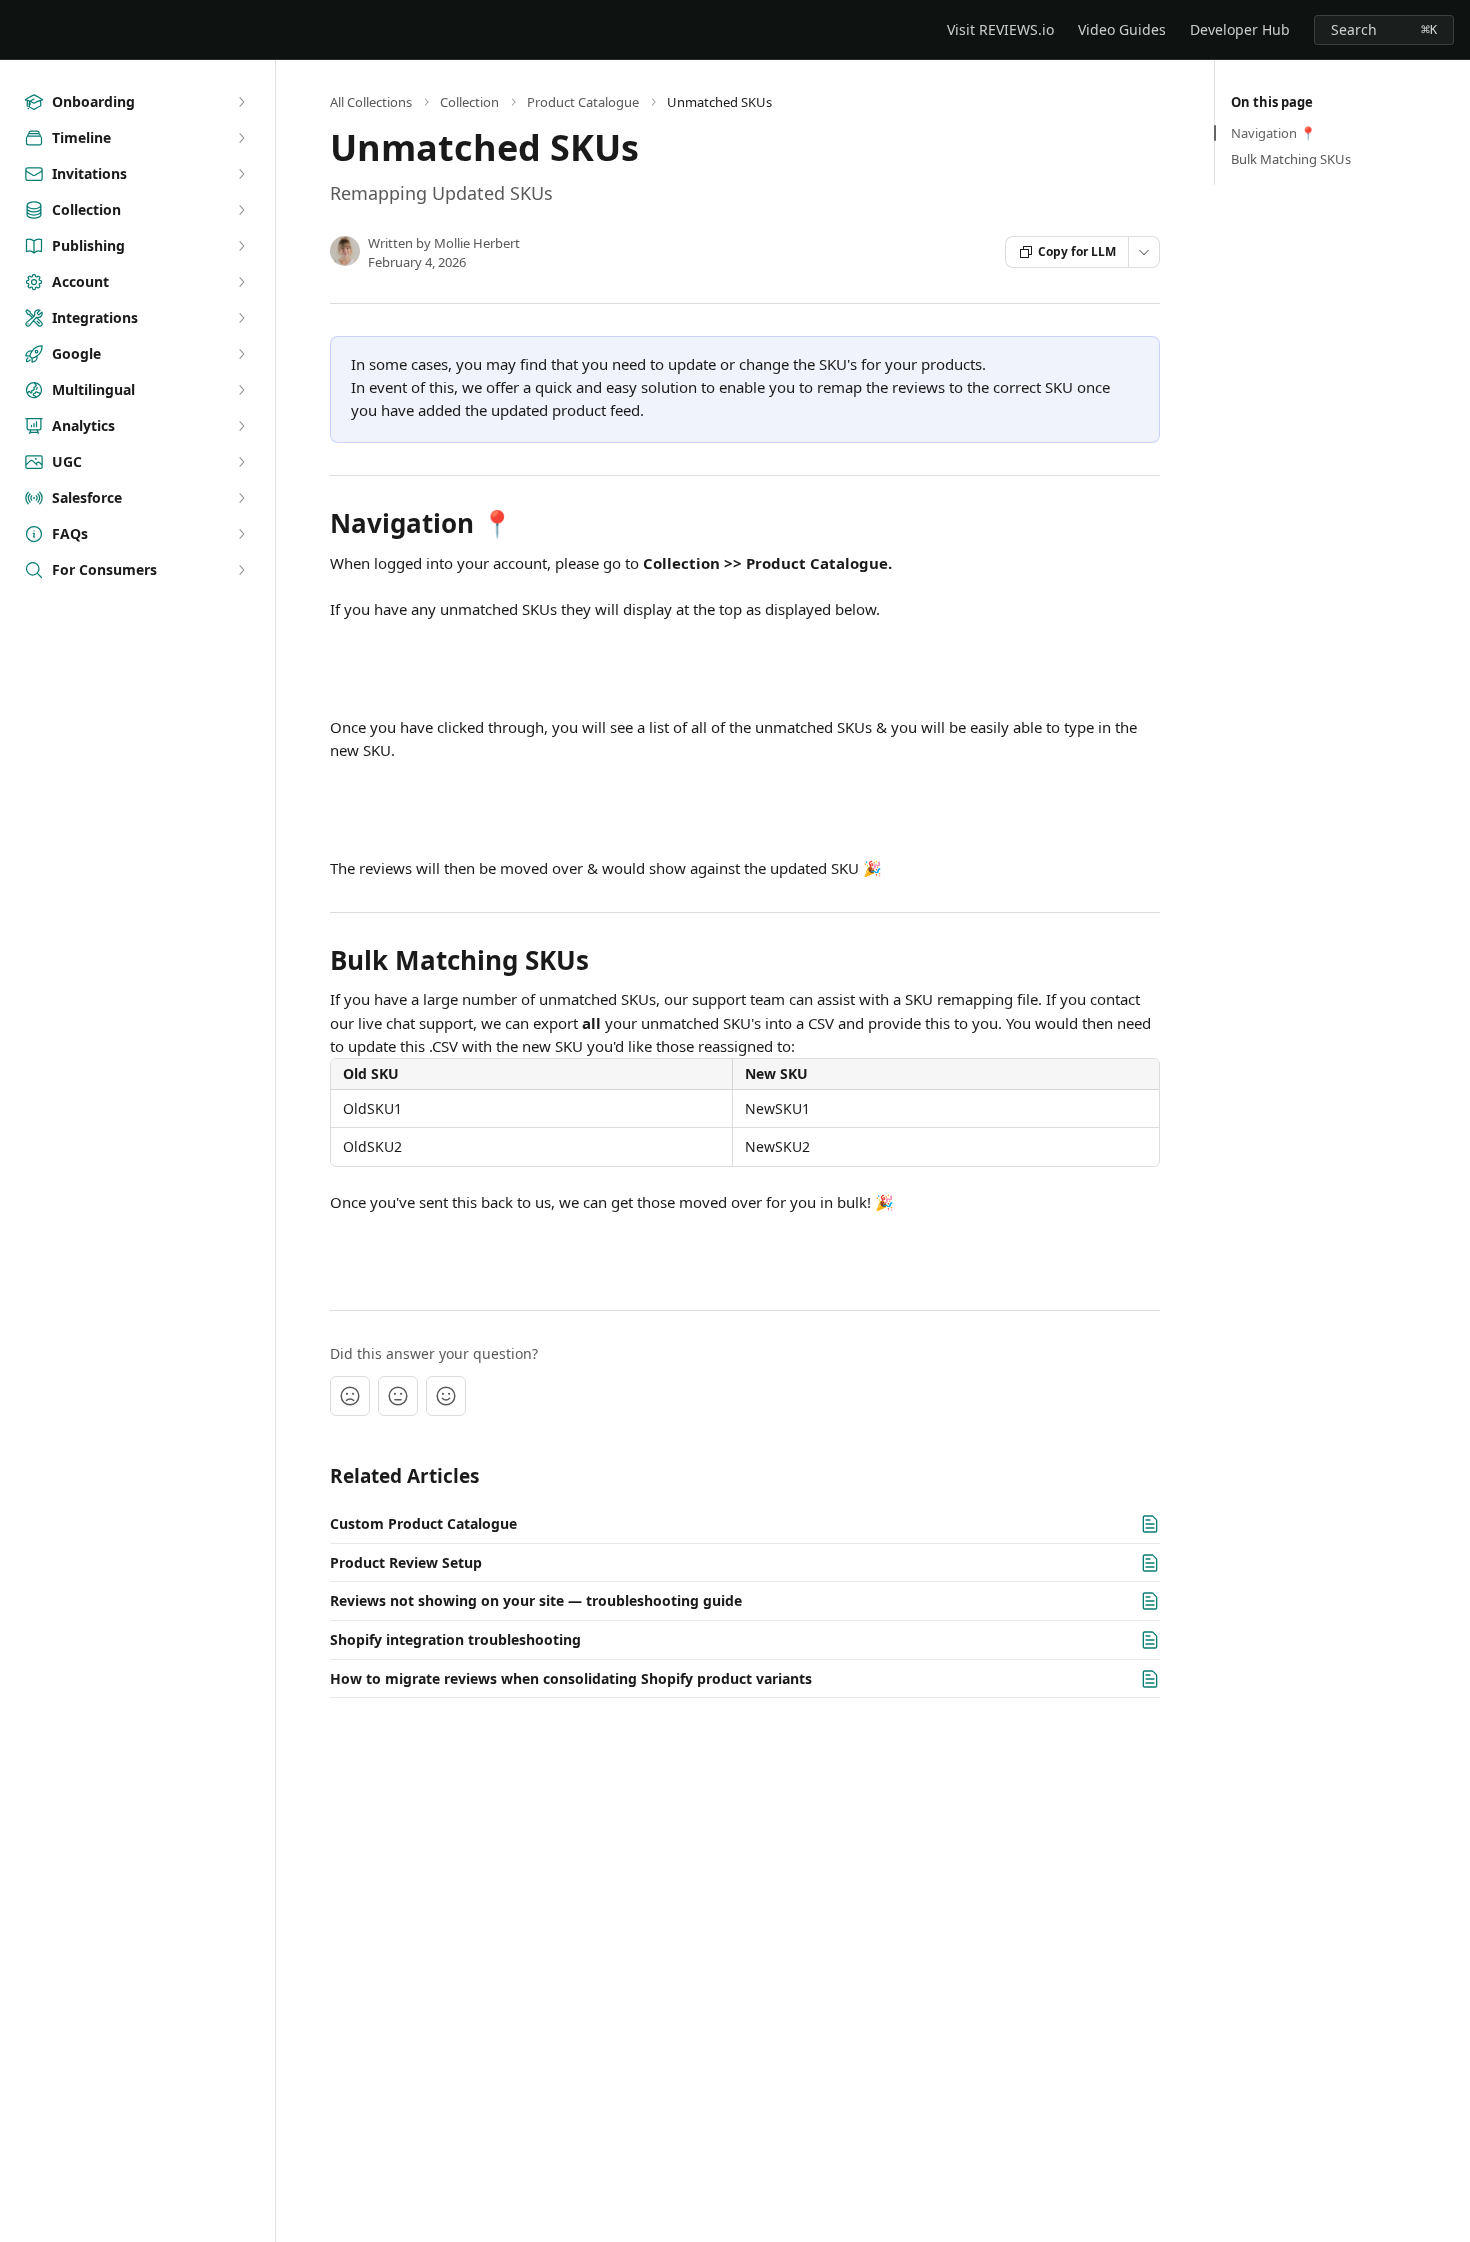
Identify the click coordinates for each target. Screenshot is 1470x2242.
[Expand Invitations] (241, 174)
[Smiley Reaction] (446, 1396)
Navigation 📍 (1273, 133)
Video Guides (1122, 29)
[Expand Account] (241, 282)
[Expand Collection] (241, 210)
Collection (469, 102)
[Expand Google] (241, 354)
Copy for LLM (1077, 251)
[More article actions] (1144, 252)
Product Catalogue (583, 102)
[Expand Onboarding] (241, 102)
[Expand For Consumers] (241, 570)
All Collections (371, 102)
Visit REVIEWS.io (1000, 29)
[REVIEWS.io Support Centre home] (20, 30)
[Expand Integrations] (241, 318)
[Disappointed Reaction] (350, 1396)
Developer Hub (1240, 29)
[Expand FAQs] (241, 534)
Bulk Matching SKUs (1291, 159)
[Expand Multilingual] (241, 390)
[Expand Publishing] (241, 246)
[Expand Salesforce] (241, 498)
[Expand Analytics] (241, 426)
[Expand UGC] (241, 462)
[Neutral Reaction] (398, 1396)
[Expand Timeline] (241, 138)
